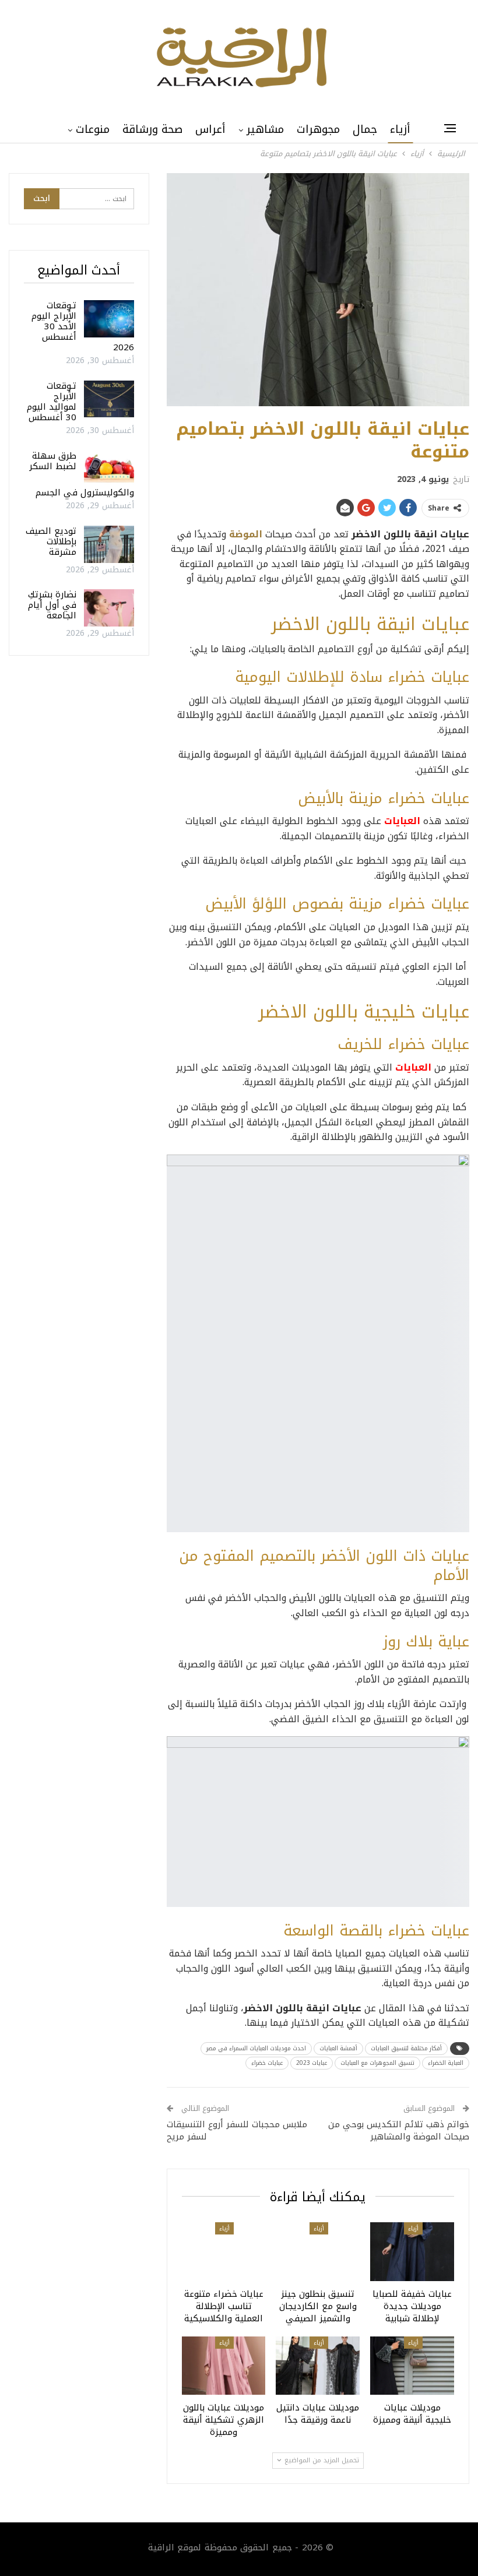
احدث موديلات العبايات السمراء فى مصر (256, 2048)
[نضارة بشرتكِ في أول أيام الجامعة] (109, 608)
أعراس (210, 129)
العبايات (402, 821)
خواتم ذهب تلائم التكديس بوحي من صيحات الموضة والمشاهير (399, 2130)
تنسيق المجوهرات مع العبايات (377, 2063)
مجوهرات (318, 129)
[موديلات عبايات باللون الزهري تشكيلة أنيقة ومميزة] (224, 2366)
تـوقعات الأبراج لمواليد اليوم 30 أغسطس (52, 402)
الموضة (246, 534)
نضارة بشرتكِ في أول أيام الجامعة (52, 605)
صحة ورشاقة (152, 129)
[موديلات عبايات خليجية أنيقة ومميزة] (412, 2366)
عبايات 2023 (312, 2063)
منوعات (93, 129)
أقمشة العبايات (338, 2048)
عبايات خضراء (267, 2063)
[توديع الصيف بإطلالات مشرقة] (109, 544)
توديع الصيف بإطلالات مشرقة (51, 541)
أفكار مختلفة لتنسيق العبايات (406, 2048)
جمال (365, 129)
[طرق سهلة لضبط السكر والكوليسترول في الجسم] (109, 469)
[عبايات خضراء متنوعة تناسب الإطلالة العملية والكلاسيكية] (224, 2252)
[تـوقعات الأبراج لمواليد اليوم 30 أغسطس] (109, 399)
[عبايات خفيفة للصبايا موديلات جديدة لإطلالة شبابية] (412, 2252)
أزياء (400, 129)
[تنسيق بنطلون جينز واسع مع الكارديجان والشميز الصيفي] (318, 2252)
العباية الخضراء (446, 2063)
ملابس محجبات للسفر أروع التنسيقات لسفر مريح (237, 2130)
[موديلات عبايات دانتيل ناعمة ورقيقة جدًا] (318, 2366)
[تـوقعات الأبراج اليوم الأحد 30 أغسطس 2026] (109, 319)
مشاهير (265, 129)
